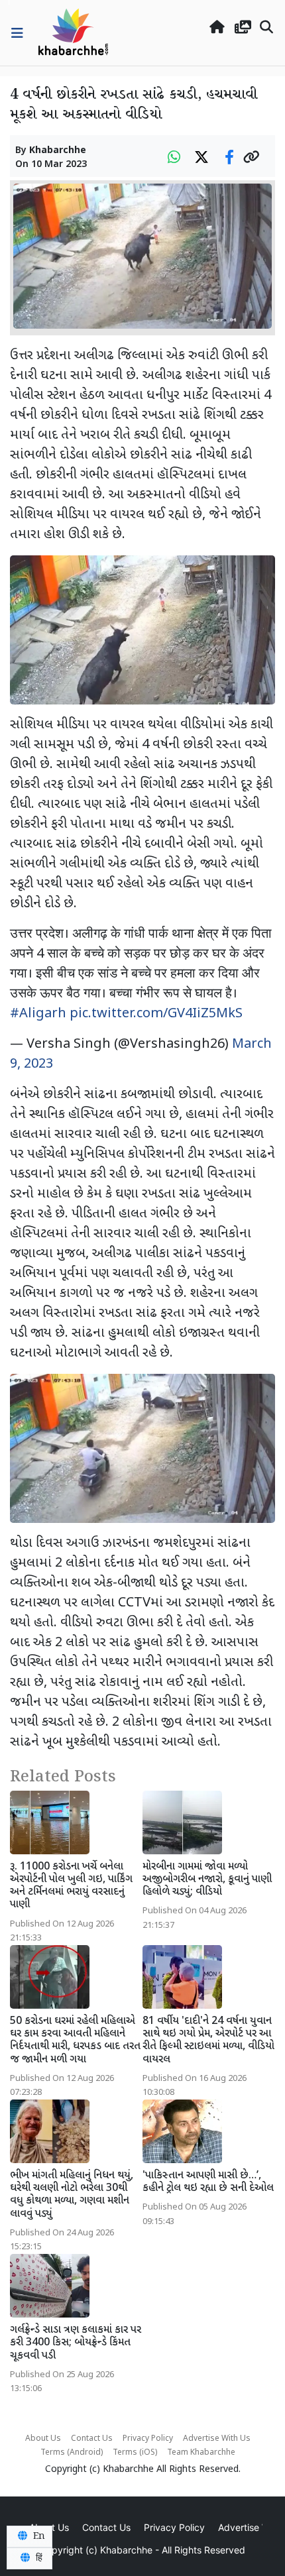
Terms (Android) (72, 2453)
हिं (38, 2558)
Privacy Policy (148, 2439)
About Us (43, 2439)
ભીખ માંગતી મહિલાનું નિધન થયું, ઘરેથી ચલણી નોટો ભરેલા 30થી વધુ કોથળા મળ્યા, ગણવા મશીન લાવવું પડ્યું (72, 2195)
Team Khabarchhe (201, 2453)
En (38, 2536)
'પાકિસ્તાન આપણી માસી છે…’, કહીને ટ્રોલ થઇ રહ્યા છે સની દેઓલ (208, 2182)
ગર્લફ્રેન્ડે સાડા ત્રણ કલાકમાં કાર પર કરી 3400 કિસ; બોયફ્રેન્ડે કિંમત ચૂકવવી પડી (76, 2343)
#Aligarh (38, 1014)
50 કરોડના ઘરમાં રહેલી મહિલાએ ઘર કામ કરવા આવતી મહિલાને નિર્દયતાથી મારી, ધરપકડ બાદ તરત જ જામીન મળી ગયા (75, 2041)
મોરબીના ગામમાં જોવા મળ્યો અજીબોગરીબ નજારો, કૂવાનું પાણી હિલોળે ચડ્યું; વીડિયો (207, 1880)
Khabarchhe (58, 151)
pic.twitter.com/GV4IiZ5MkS (156, 1014)
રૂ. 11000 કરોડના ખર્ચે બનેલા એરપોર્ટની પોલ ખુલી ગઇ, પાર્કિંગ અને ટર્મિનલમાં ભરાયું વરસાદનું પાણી (71, 1886)
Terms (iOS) (135, 2453)
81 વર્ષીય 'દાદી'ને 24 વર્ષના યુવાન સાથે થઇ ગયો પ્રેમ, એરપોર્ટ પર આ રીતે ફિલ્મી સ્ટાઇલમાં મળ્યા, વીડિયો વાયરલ (208, 2041)
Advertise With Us (217, 2439)
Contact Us (92, 2439)
